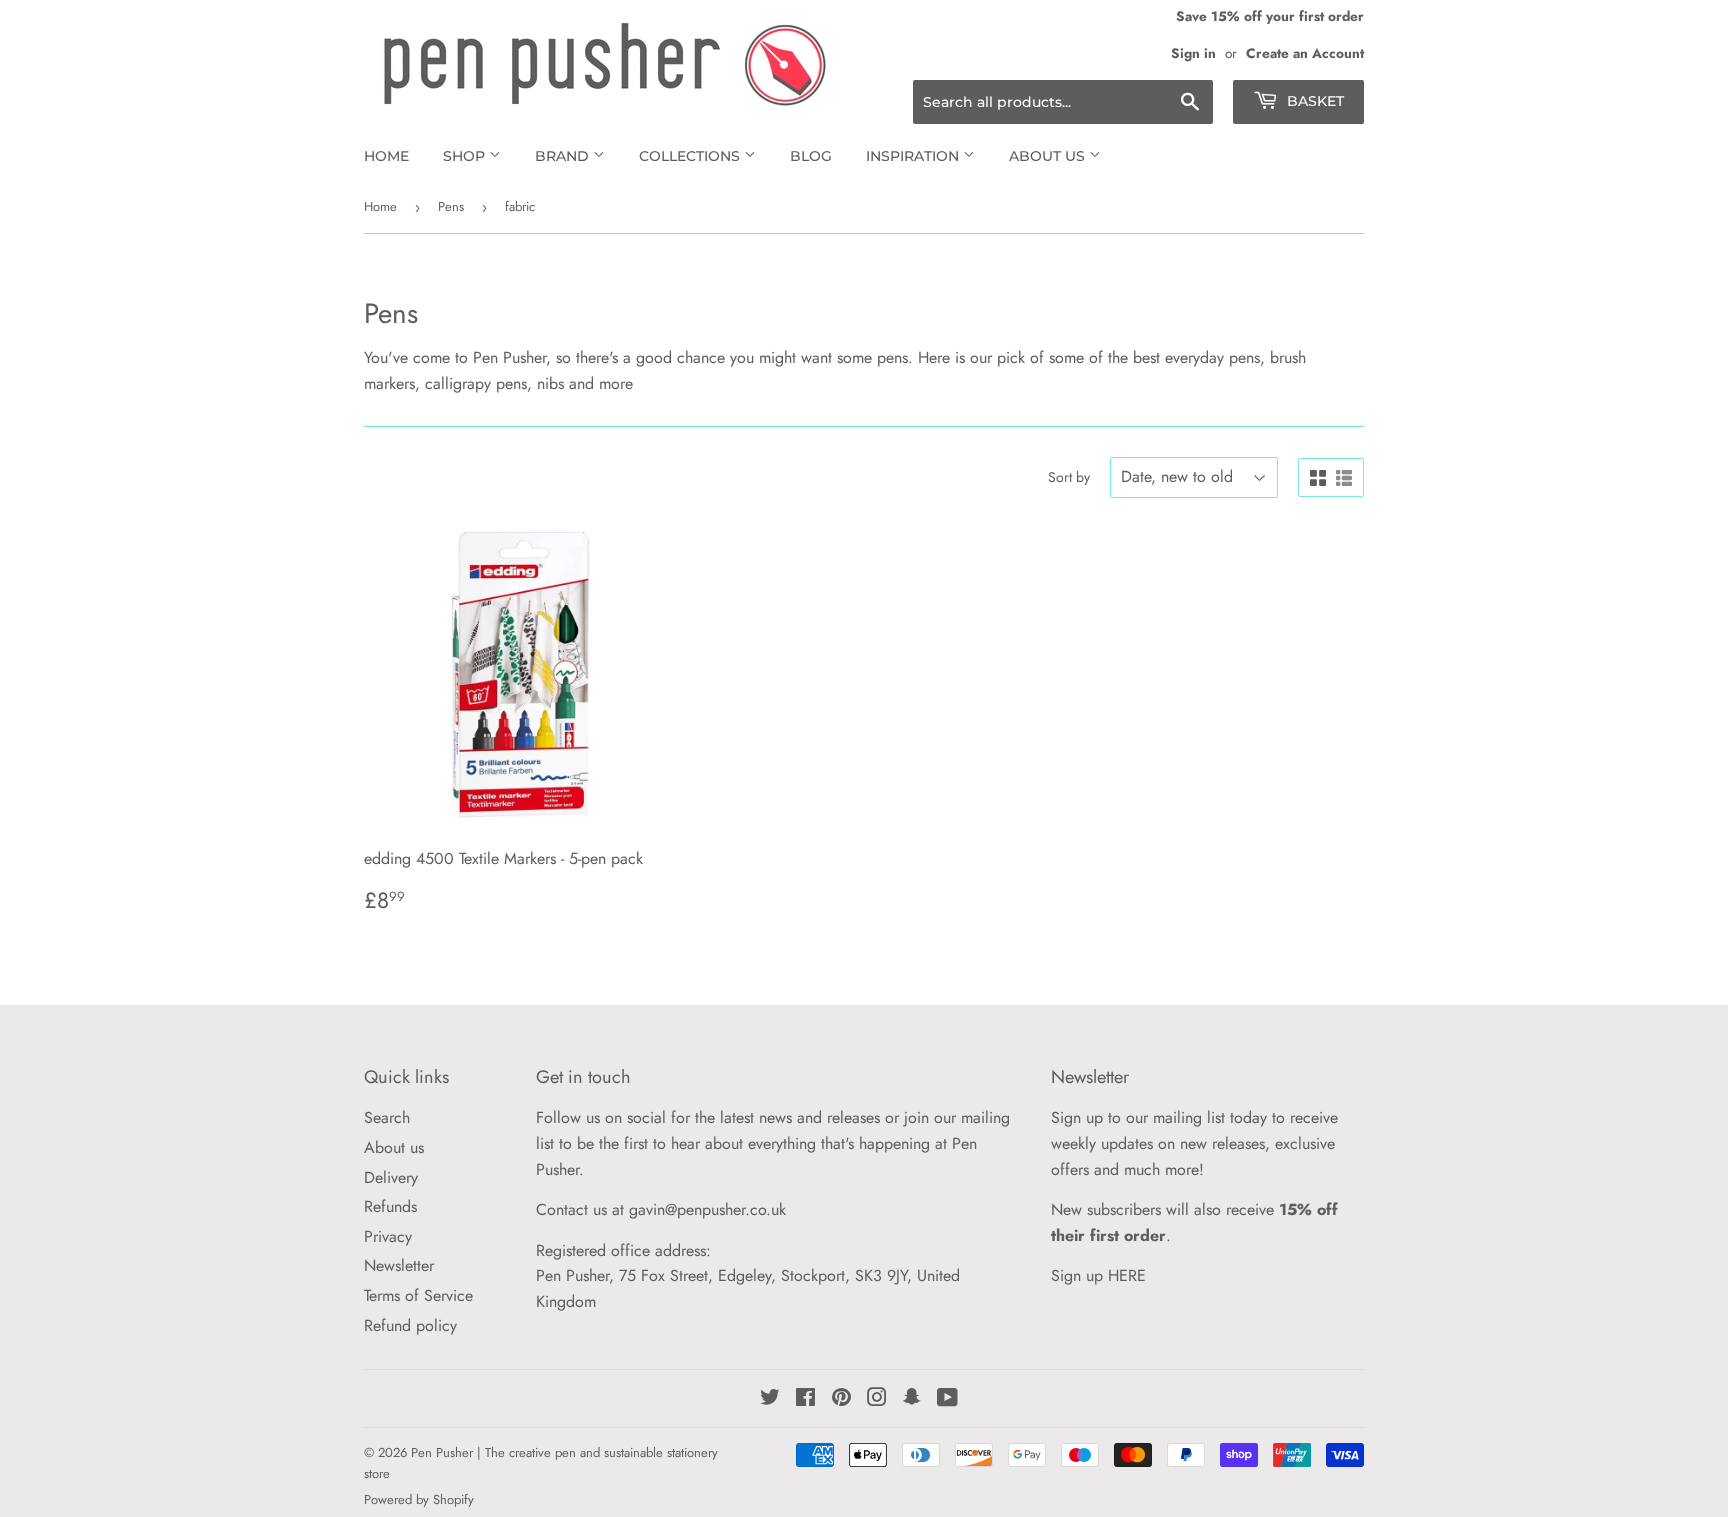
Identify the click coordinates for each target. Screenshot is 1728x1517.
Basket (1313, 101)
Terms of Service (418, 1295)
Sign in (1193, 53)
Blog (811, 156)
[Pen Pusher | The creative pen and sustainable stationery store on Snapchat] (912, 1399)
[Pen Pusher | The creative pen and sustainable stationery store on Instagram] (877, 1399)
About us (1049, 156)
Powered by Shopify (419, 1499)
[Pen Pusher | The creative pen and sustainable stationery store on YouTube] (947, 1399)
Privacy (388, 1236)
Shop (466, 156)
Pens (451, 206)
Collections (691, 156)
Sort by (1069, 477)
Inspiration (914, 156)
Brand (564, 156)
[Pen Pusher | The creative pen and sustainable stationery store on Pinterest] (841, 1399)
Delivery (391, 1177)
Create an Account (1305, 53)
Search (387, 1117)
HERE (1127, 1275)
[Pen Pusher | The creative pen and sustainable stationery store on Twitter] (770, 1399)
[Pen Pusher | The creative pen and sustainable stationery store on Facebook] (805, 1399)
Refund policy (410, 1325)
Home (386, 156)
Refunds (390, 1206)
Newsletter (399, 1265)
